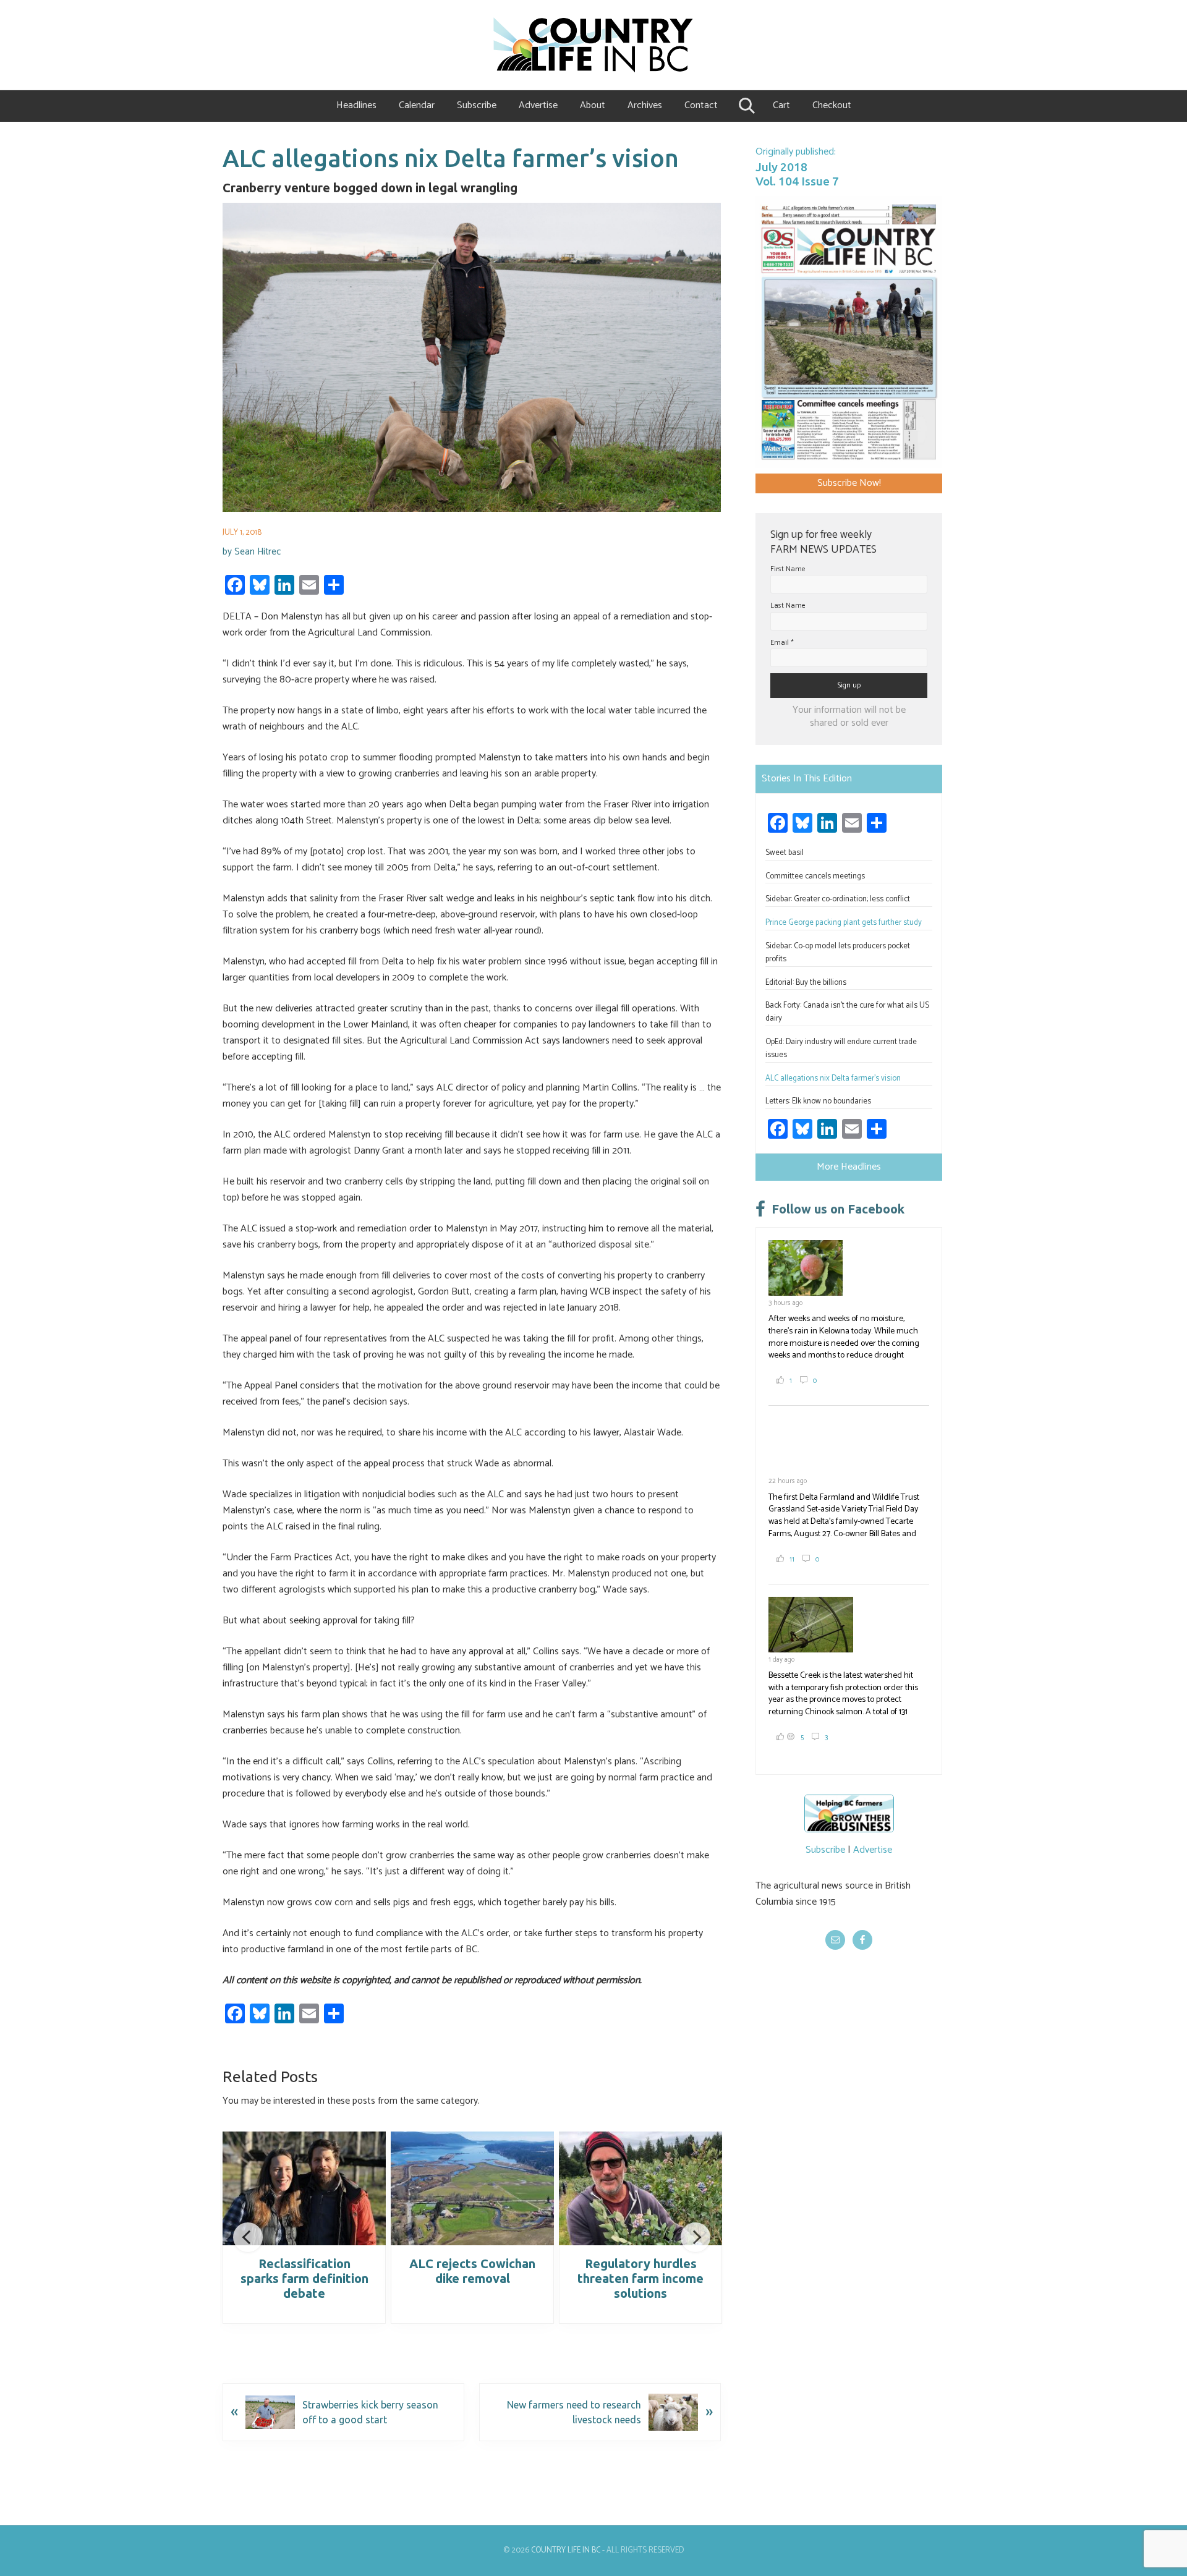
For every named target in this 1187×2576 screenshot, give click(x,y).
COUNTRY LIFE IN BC (566, 2550)
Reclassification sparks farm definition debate (304, 2278)
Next (696, 2237)
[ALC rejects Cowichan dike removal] (472, 2188)
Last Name (788, 606)
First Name (788, 569)
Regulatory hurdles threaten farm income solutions (640, 2278)
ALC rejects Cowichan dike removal (472, 2271)
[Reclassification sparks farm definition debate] (304, 2188)
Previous (248, 2237)
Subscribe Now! (849, 483)
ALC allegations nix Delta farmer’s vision (833, 1078)
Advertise (873, 1850)
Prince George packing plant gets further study (844, 923)
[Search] (745, 106)
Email (782, 643)
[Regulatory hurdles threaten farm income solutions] (640, 2188)
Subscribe (825, 1850)
